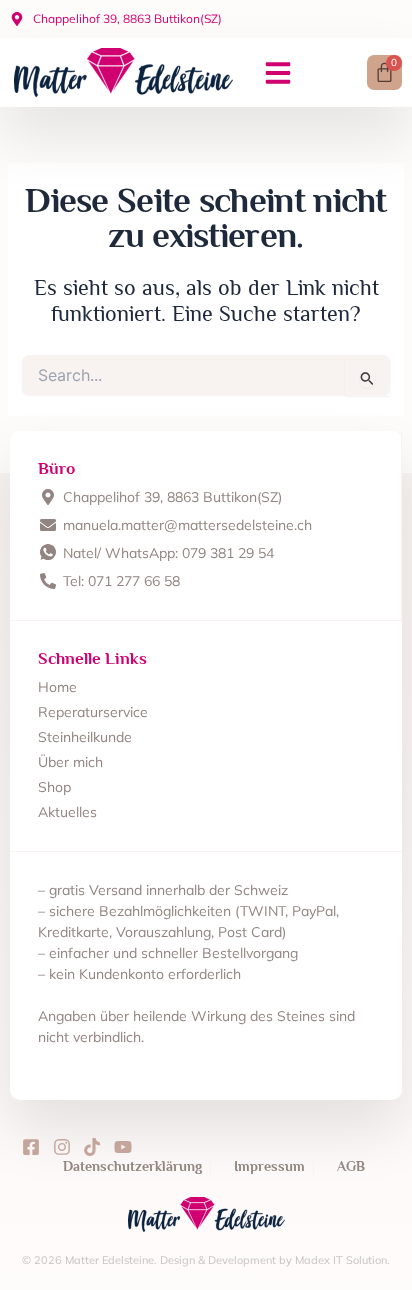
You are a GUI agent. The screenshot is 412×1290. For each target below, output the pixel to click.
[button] (278, 73)
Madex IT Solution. (342, 1260)
